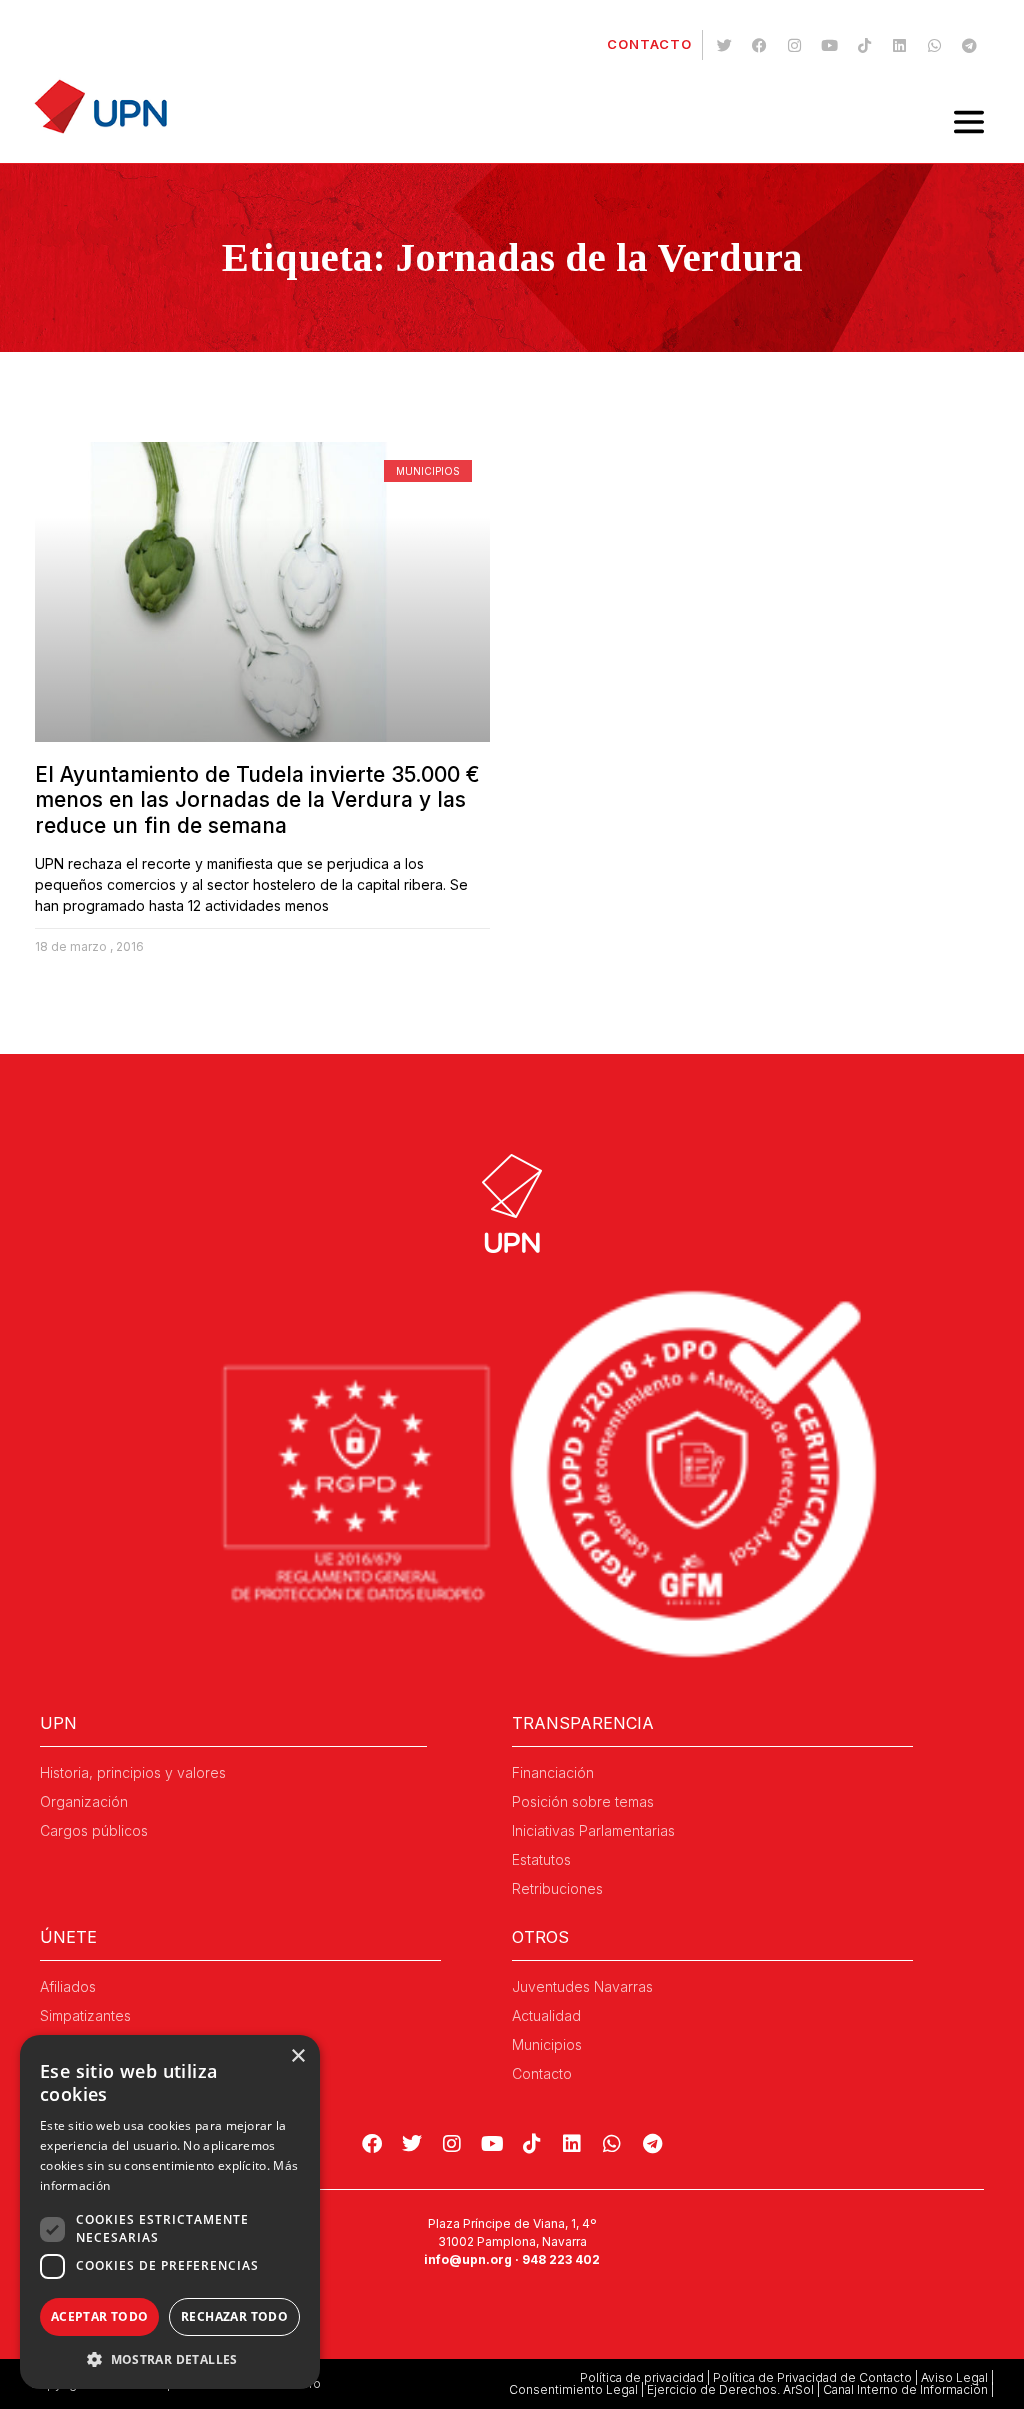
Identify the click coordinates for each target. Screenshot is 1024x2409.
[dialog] (170, 2212)
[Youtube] (829, 45)
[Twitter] (724, 45)
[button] (170, 2359)
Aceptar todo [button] (100, 2316)
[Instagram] (794, 45)
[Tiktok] (864, 45)
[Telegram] (969, 45)
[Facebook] (759, 45)
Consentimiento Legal (573, 2389)
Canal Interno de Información (905, 2389)
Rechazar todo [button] (234, 2316)
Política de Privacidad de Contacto (812, 2377)
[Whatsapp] (934, 45)
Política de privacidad (642, 2377)
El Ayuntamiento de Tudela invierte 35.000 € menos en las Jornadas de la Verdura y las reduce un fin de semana (257, 799)
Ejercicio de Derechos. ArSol (730, 2389)
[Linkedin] (899, 45)
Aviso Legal (954, 2377)
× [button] (297, 2056)
